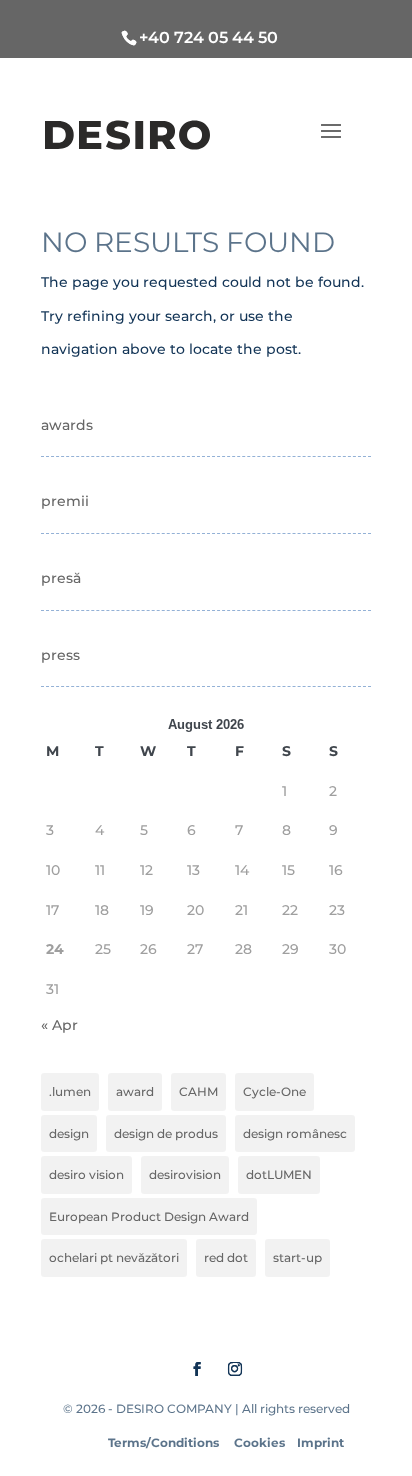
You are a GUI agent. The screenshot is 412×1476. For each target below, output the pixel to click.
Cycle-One (274, 1091)
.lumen (70, 1091)
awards (67, 425)
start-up (297, 1257)
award (135, 1091)
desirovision (185, 1174)
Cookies (259, 1442)
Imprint (320, 1442)
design (69, 1133)
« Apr (59, 1025)
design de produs (166, 1133)
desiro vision (86, 1174)
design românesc (295, 1133)
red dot (226, 1257)
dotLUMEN (279, 1174)
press (60, 655)
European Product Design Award (149, 1216)
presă (61, 578)
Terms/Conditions (163, 1442)
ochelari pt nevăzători (114, 1257)
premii (65, 501)
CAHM (198, 1091)
